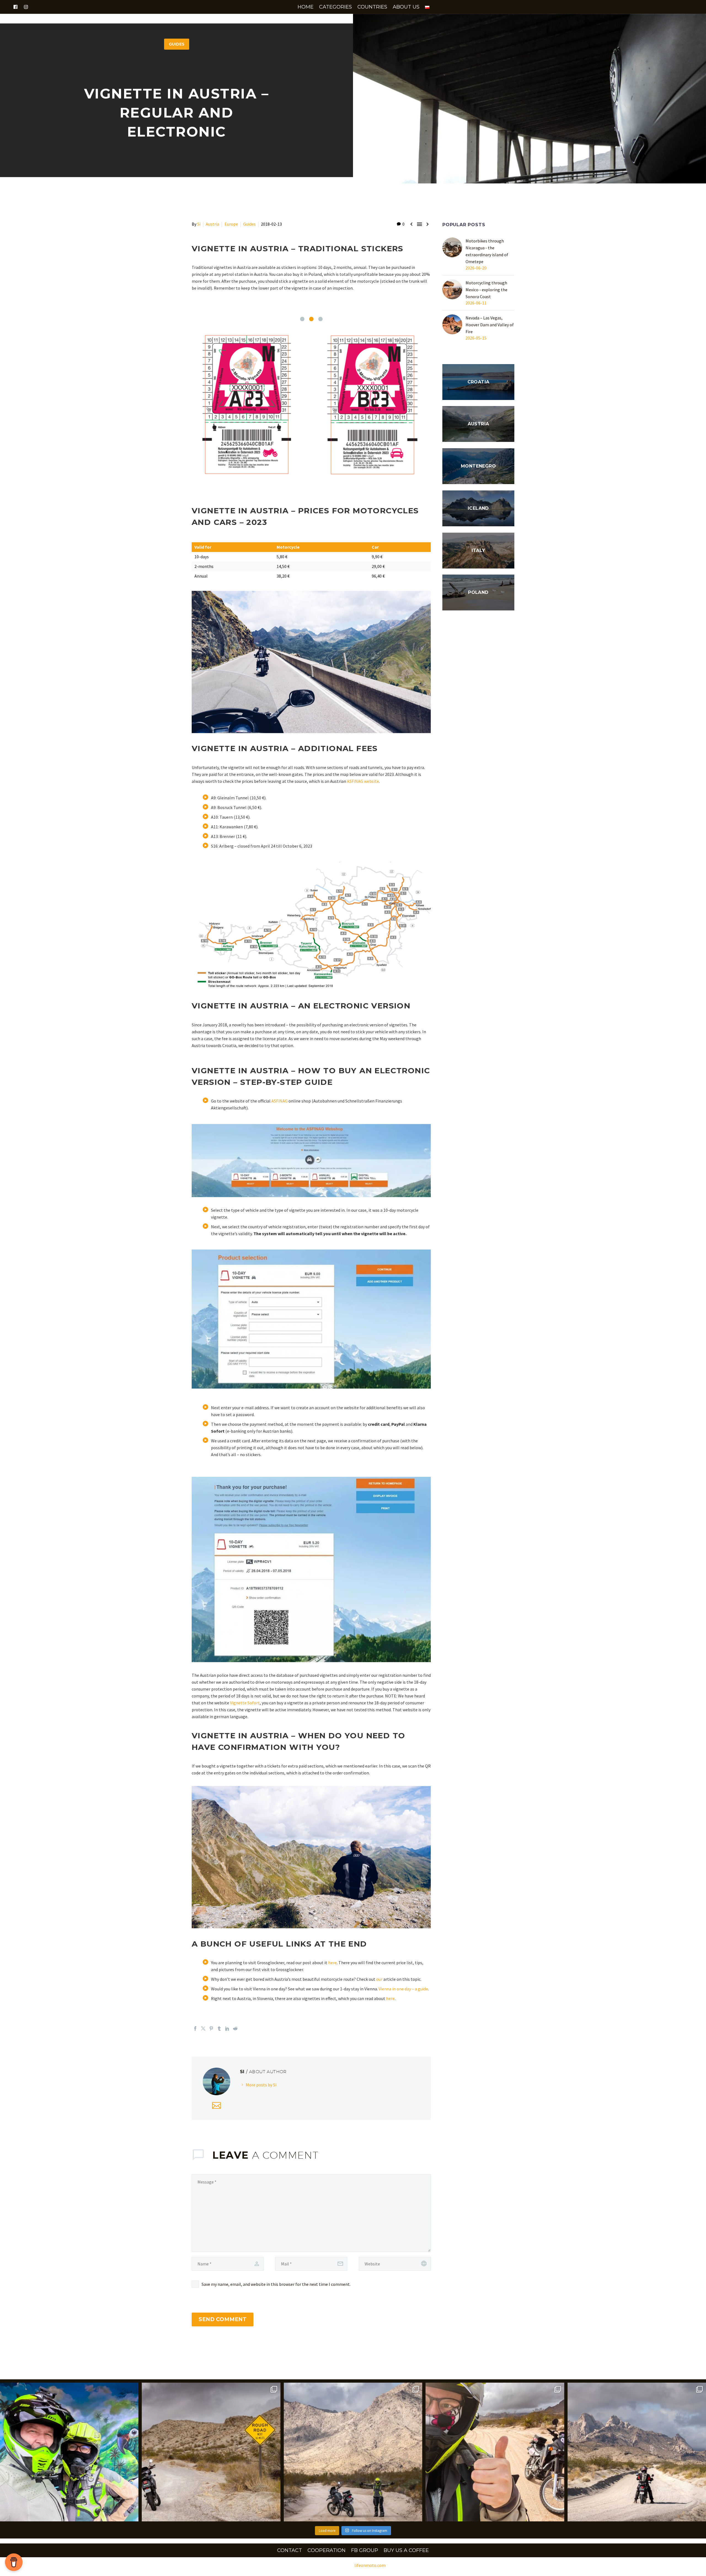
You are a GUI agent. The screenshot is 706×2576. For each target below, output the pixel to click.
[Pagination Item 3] (320, 319)
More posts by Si (261, 2087)
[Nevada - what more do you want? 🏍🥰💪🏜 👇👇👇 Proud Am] (637, 2454)
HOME (306, 7)
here (332, 1965)
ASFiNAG (280, 1103)
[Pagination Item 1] (302, 319)
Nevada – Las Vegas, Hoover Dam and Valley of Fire (490, 325)
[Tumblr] (219, 2031)
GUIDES (177, 44)
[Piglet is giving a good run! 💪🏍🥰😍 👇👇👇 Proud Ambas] (495, 2454)
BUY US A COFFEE (406, 2553)
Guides (249, 224)
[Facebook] (195, 2031)
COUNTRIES (372, 7)
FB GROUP (365, 2553)
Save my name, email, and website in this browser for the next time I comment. (276, 2286)
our (379, 1981)
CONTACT (290, 2553)
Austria (212, 224)
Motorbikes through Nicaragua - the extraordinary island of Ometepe (487, 251)
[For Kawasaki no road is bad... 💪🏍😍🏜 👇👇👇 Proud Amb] (211, 2454)
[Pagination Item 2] (311, 319)
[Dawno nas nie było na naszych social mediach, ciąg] (69, 2454)
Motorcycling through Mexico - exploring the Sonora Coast (486, 290)
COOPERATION (327, 2553)
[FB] (15, 7)
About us (406, 7)
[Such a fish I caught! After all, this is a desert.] (353, 2454)
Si (199, 224)
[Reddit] (235, 2031)
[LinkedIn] (227, 2031)
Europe (231, 224)
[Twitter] (203, 2031)
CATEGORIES (335, 7)
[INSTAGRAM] (26, 7)
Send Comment (223, 2322)
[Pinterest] (211, 2031)
